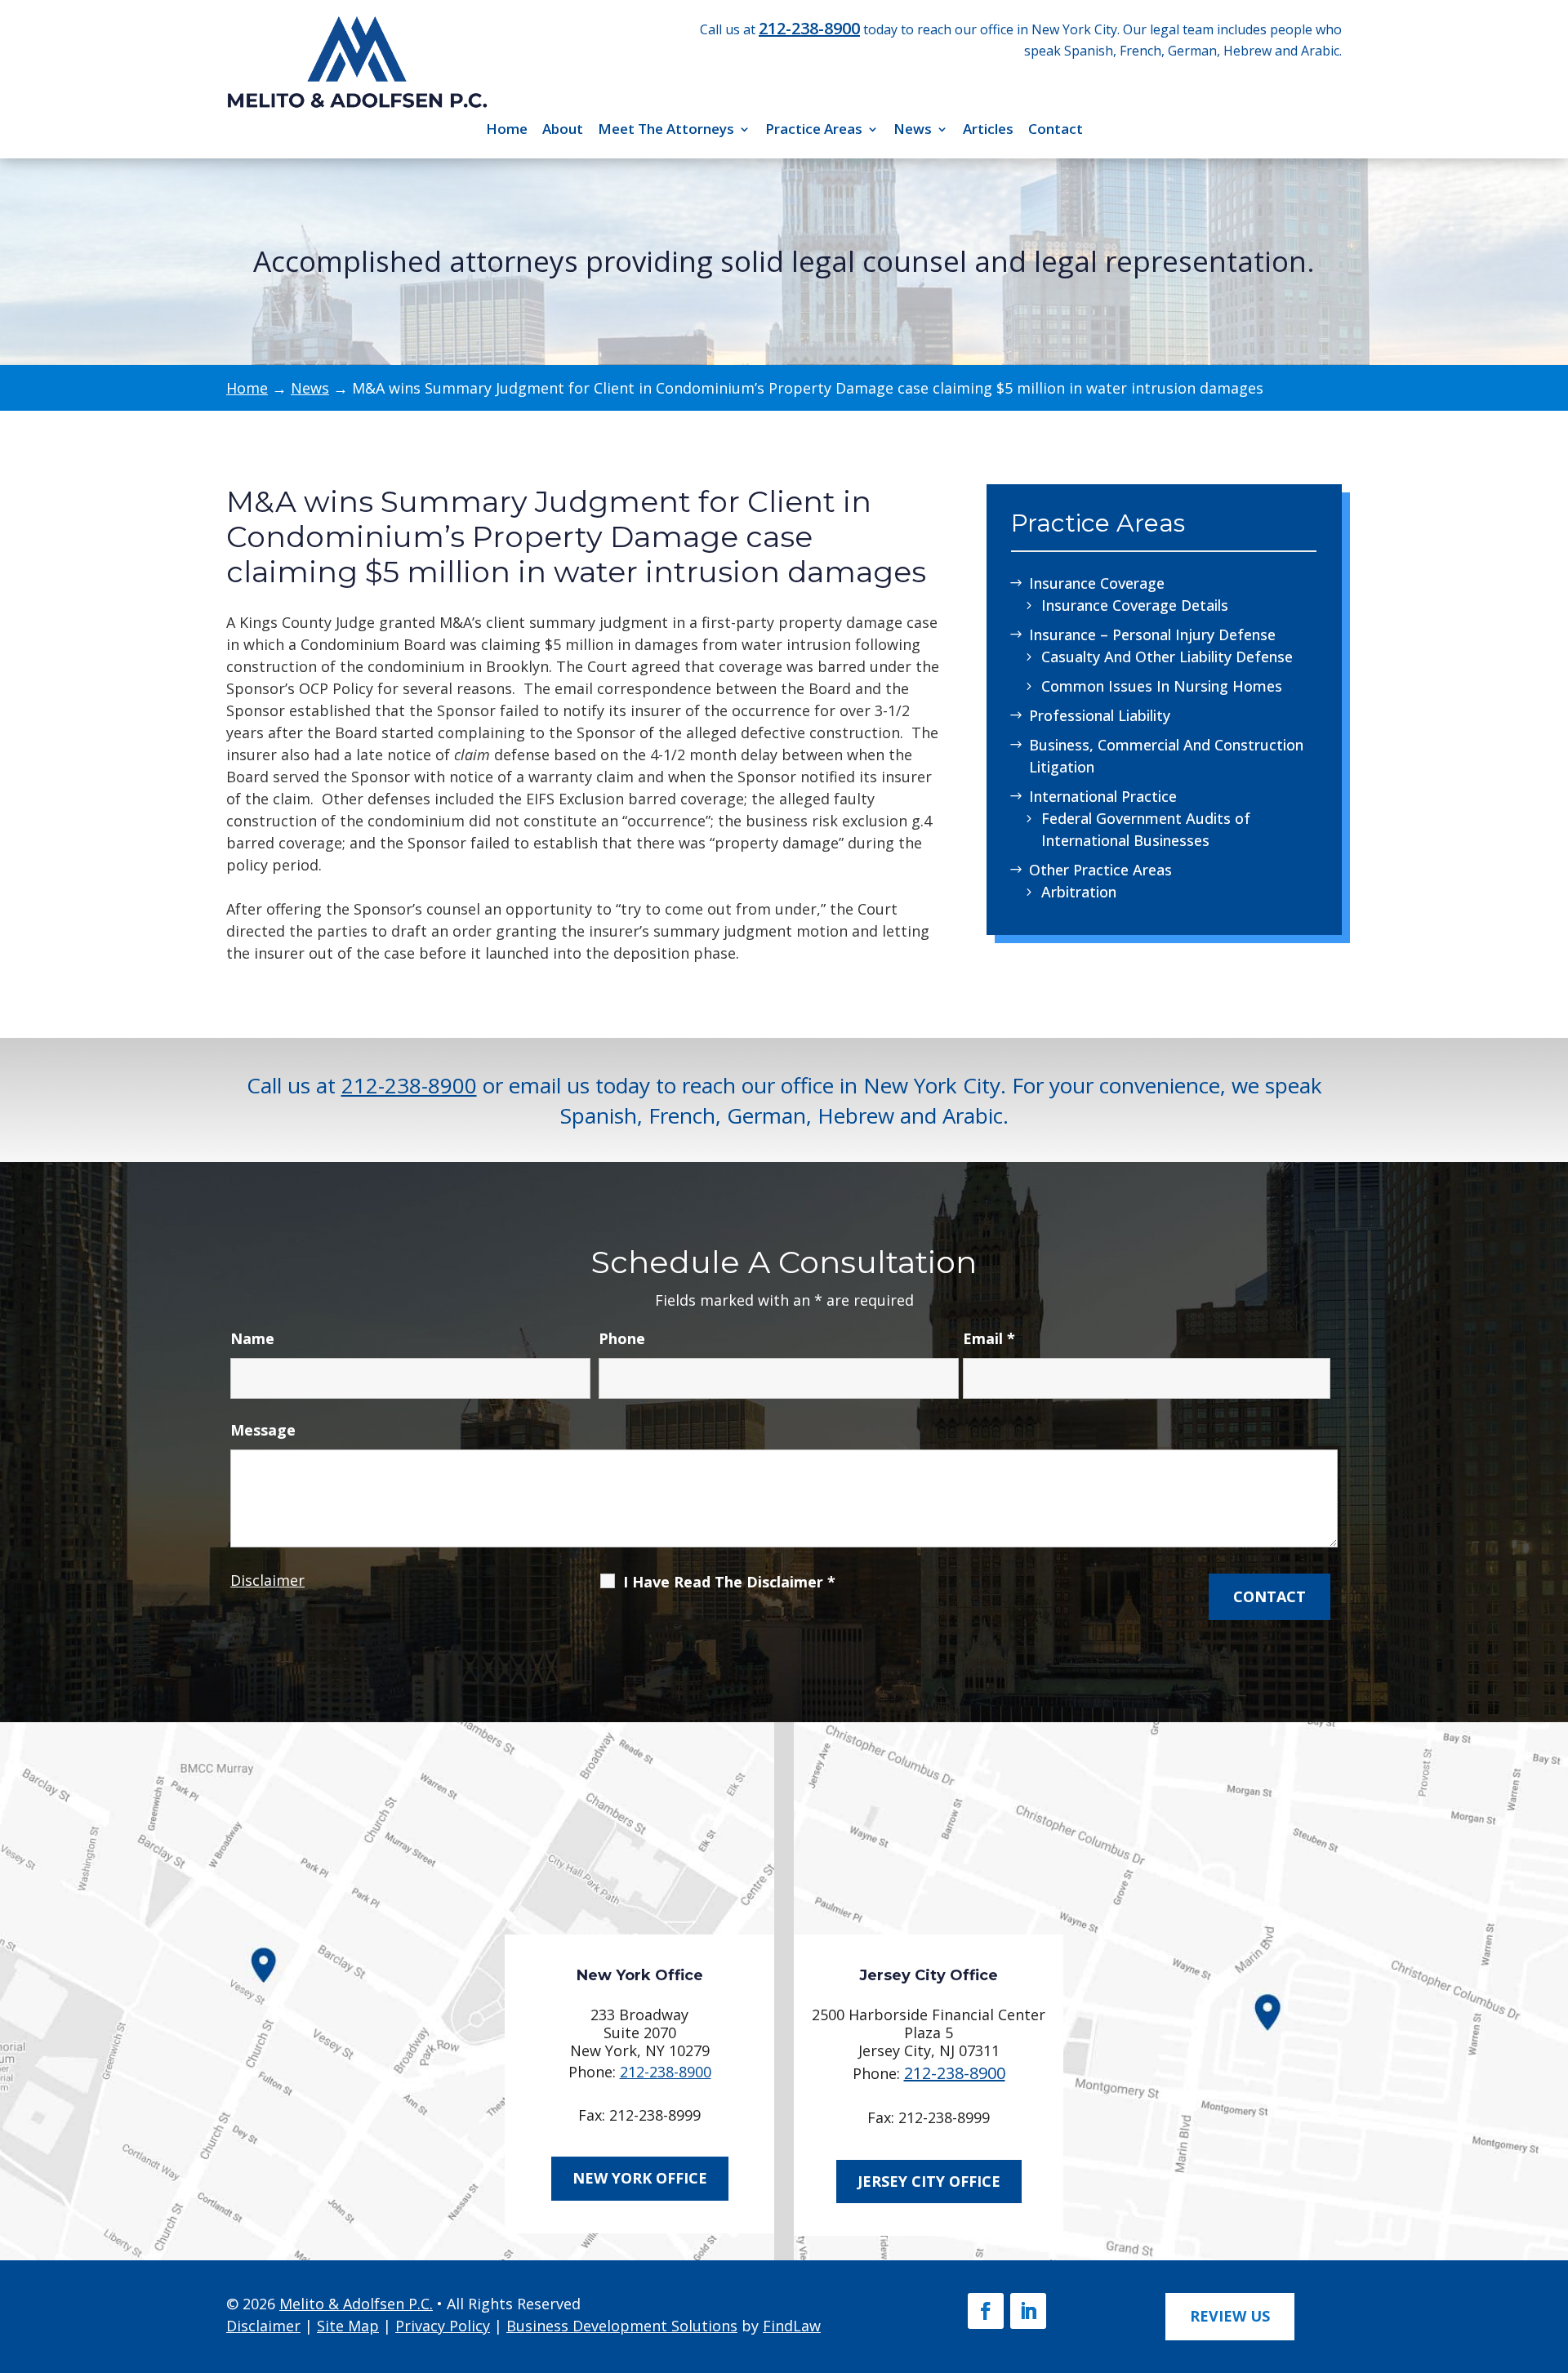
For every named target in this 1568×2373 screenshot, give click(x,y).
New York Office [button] (640, 2178)
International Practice (1103, 796)
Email (989, 1338)
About (563, 129)
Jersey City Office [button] (929, 2181)
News (913, 129)
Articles (988, 129)
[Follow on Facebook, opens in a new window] (986, 2311)
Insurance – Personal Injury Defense (1152, 634)
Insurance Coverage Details (1135, 605)
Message (263, 1430)
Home (507, 129)
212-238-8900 (809, 28)
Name (252, 1338)
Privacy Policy (443, 2326)
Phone (622, 1338)
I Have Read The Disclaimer (729, 1582)
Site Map (348, 2326)
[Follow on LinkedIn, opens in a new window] (1028, 2311)
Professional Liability (1100, 715)
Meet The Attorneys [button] (666, 129)
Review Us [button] (1230, 2316)
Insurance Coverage (1097, 583)
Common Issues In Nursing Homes (1162, 686)
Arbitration (1079, 892)
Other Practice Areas (1100, 870)
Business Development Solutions (622, 2326)
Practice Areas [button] (814, 129)
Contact (1056, 129)
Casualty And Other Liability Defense (1167, 657)
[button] (1549, 2253)
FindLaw (792, 2326)
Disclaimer (267, 1580)
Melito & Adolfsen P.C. (356, 2304)
